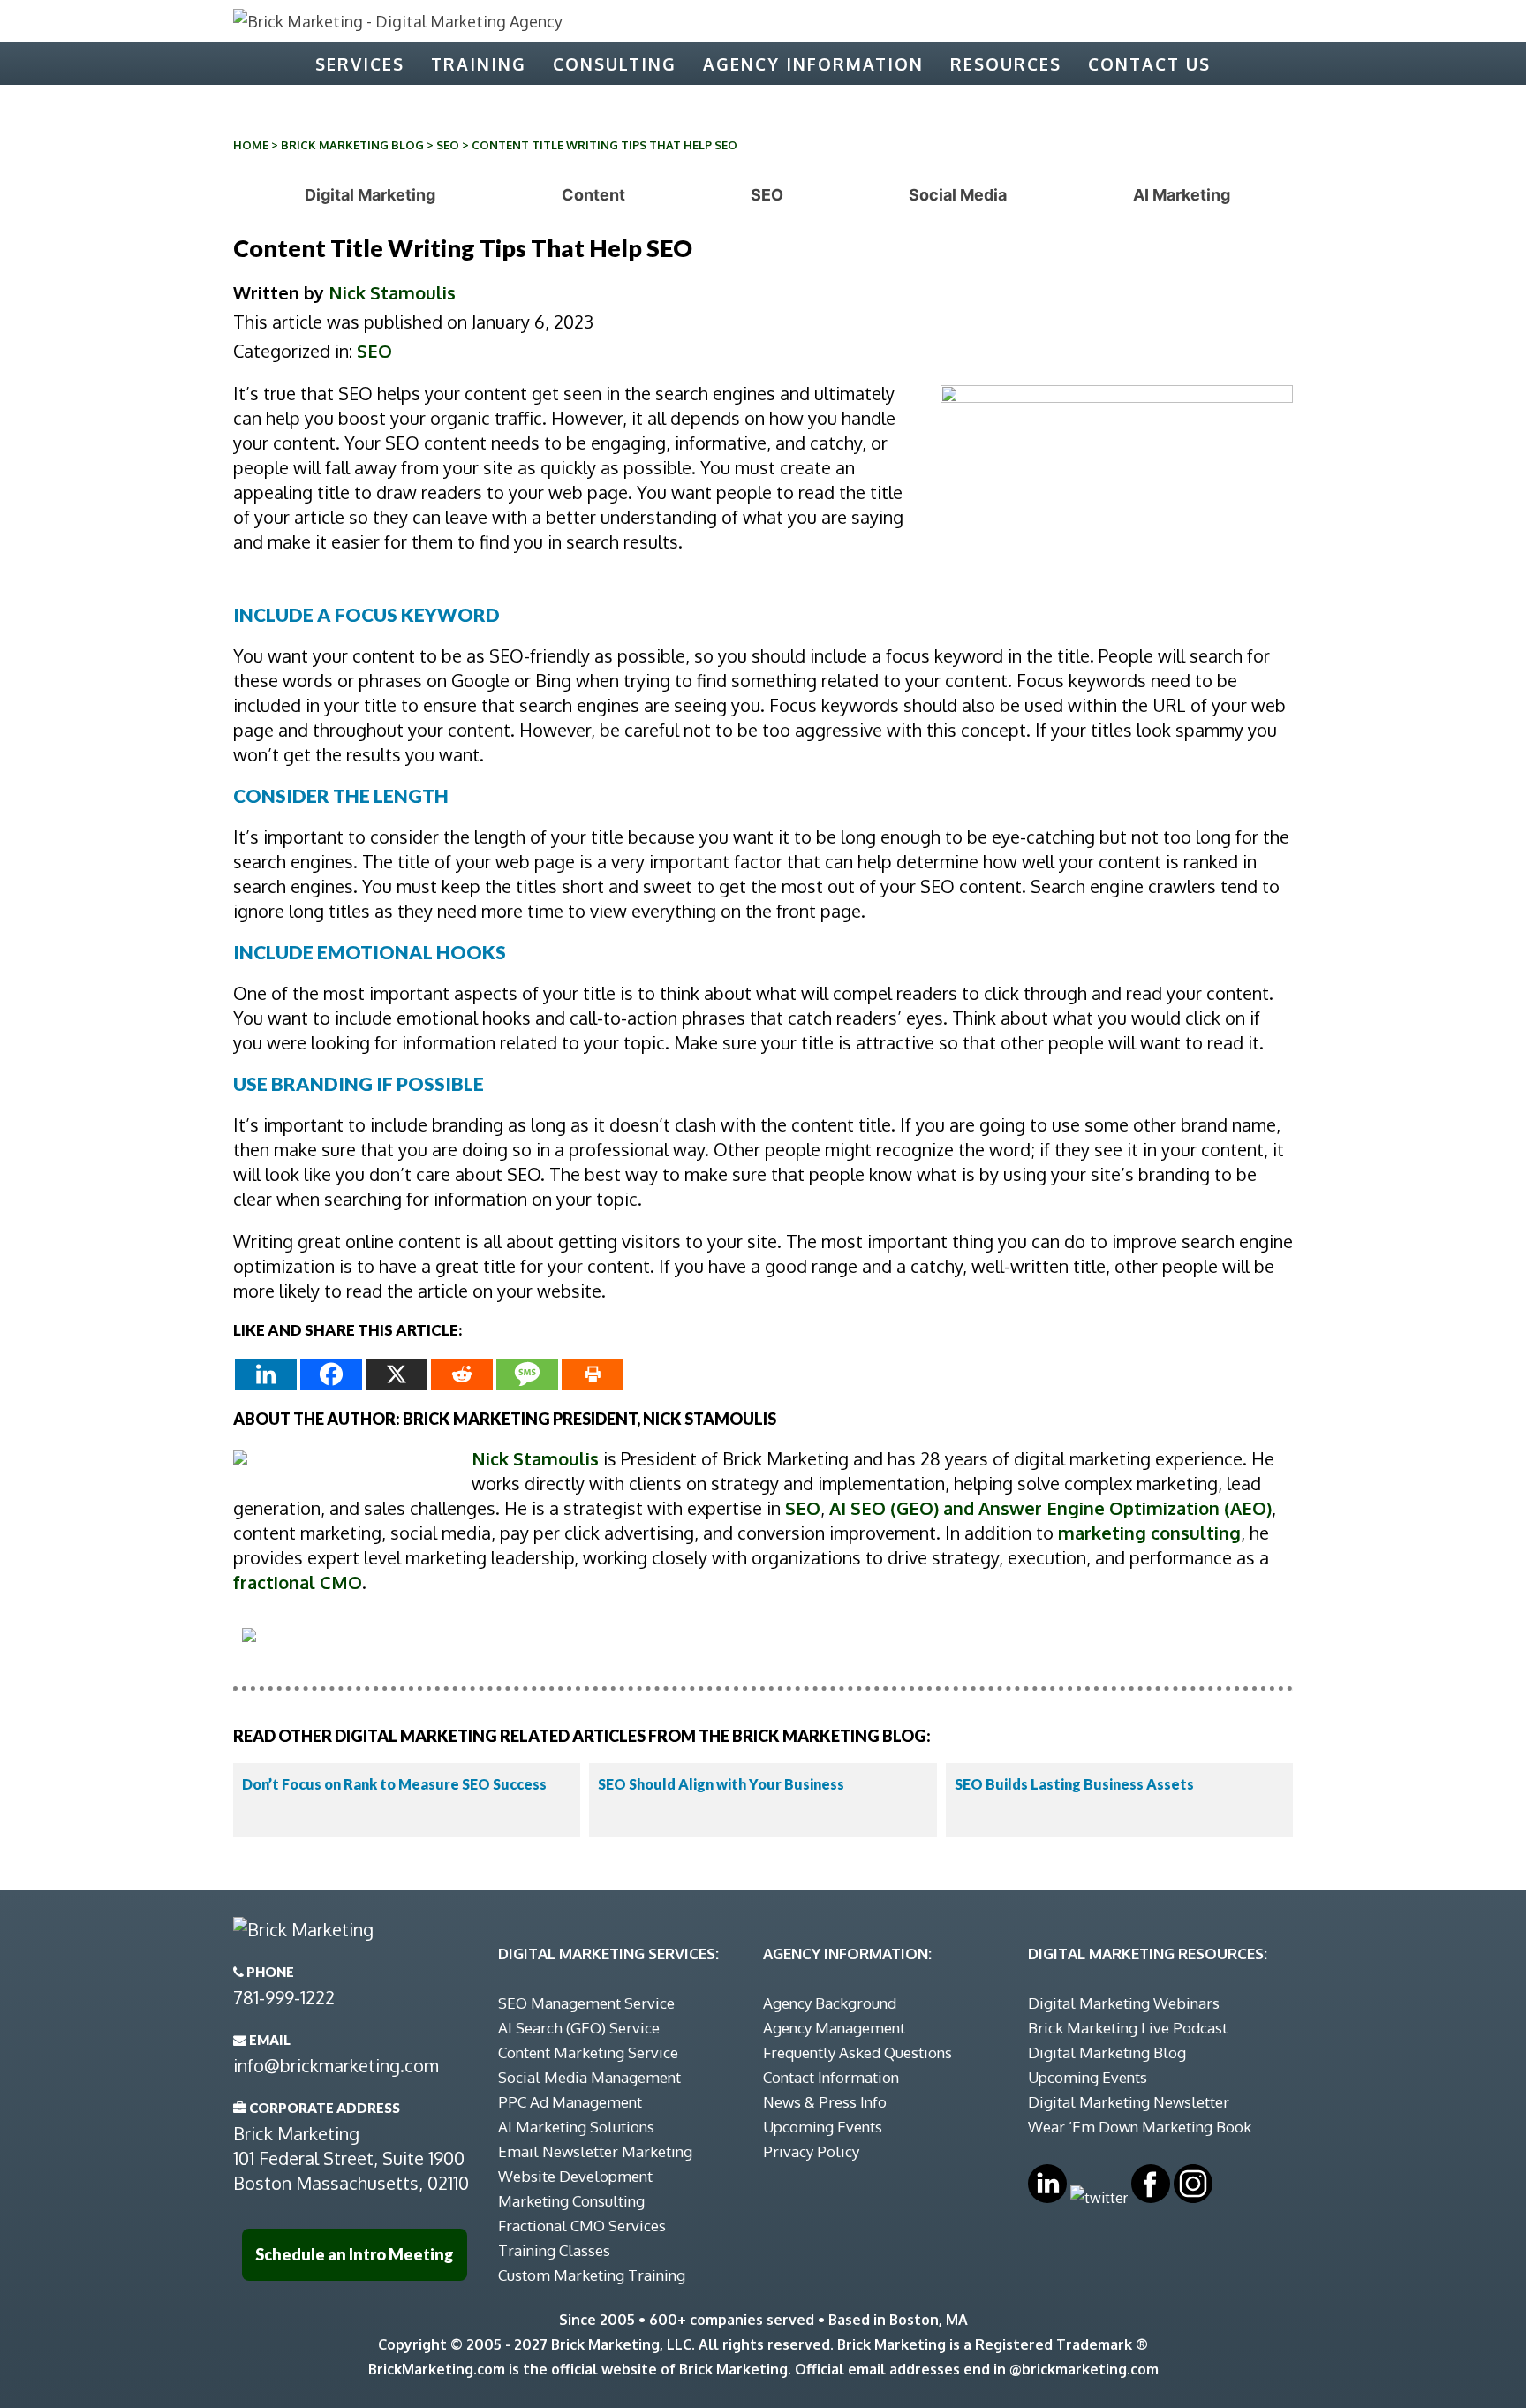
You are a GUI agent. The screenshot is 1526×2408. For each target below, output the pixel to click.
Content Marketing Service (588, 2052)
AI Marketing (1182, 195)
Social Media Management (589, 2077)
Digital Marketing (370, 195)
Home (251, 145)
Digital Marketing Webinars (1124, 2003)
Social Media (958, 195)
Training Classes (554, 2250)
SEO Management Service (586, 2003)
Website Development (575, 2176)
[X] (397, 1374)
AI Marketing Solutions (576, 2127)
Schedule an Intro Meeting (355, 2254)
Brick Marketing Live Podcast (1128, 2028)
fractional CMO (298, 1582)
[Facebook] (331, 1374)
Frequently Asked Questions (857, 2052)
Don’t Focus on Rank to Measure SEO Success (394, 1784)
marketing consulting (1149, 1533)
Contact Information (831, 2077)
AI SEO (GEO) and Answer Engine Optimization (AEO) (1050, 1508)
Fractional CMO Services (582, 2226)
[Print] (593, 1374)
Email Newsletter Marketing (595, 2151)
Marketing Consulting (571, 2201)
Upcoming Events (823, 2127)
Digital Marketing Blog (1107, 2052)
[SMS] (527, 1374)
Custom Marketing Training (592, 2275)
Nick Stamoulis (392, 292)
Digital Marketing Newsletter (1129, 2102)
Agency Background (830, 2003)
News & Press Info (825, 2102)
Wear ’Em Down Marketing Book (1140, 2127)
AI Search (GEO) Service (579, 2028)
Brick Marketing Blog (352, 145)
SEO (448, 145)
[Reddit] (462, 1374)
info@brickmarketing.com (336, 2065)
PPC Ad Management (570, 2102)
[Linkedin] (266, 1374)
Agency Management (834, 2028)
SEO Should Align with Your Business (721, 1784)
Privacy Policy (811, 2151)
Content (593, 195)
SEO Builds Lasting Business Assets (1074, 1784)
